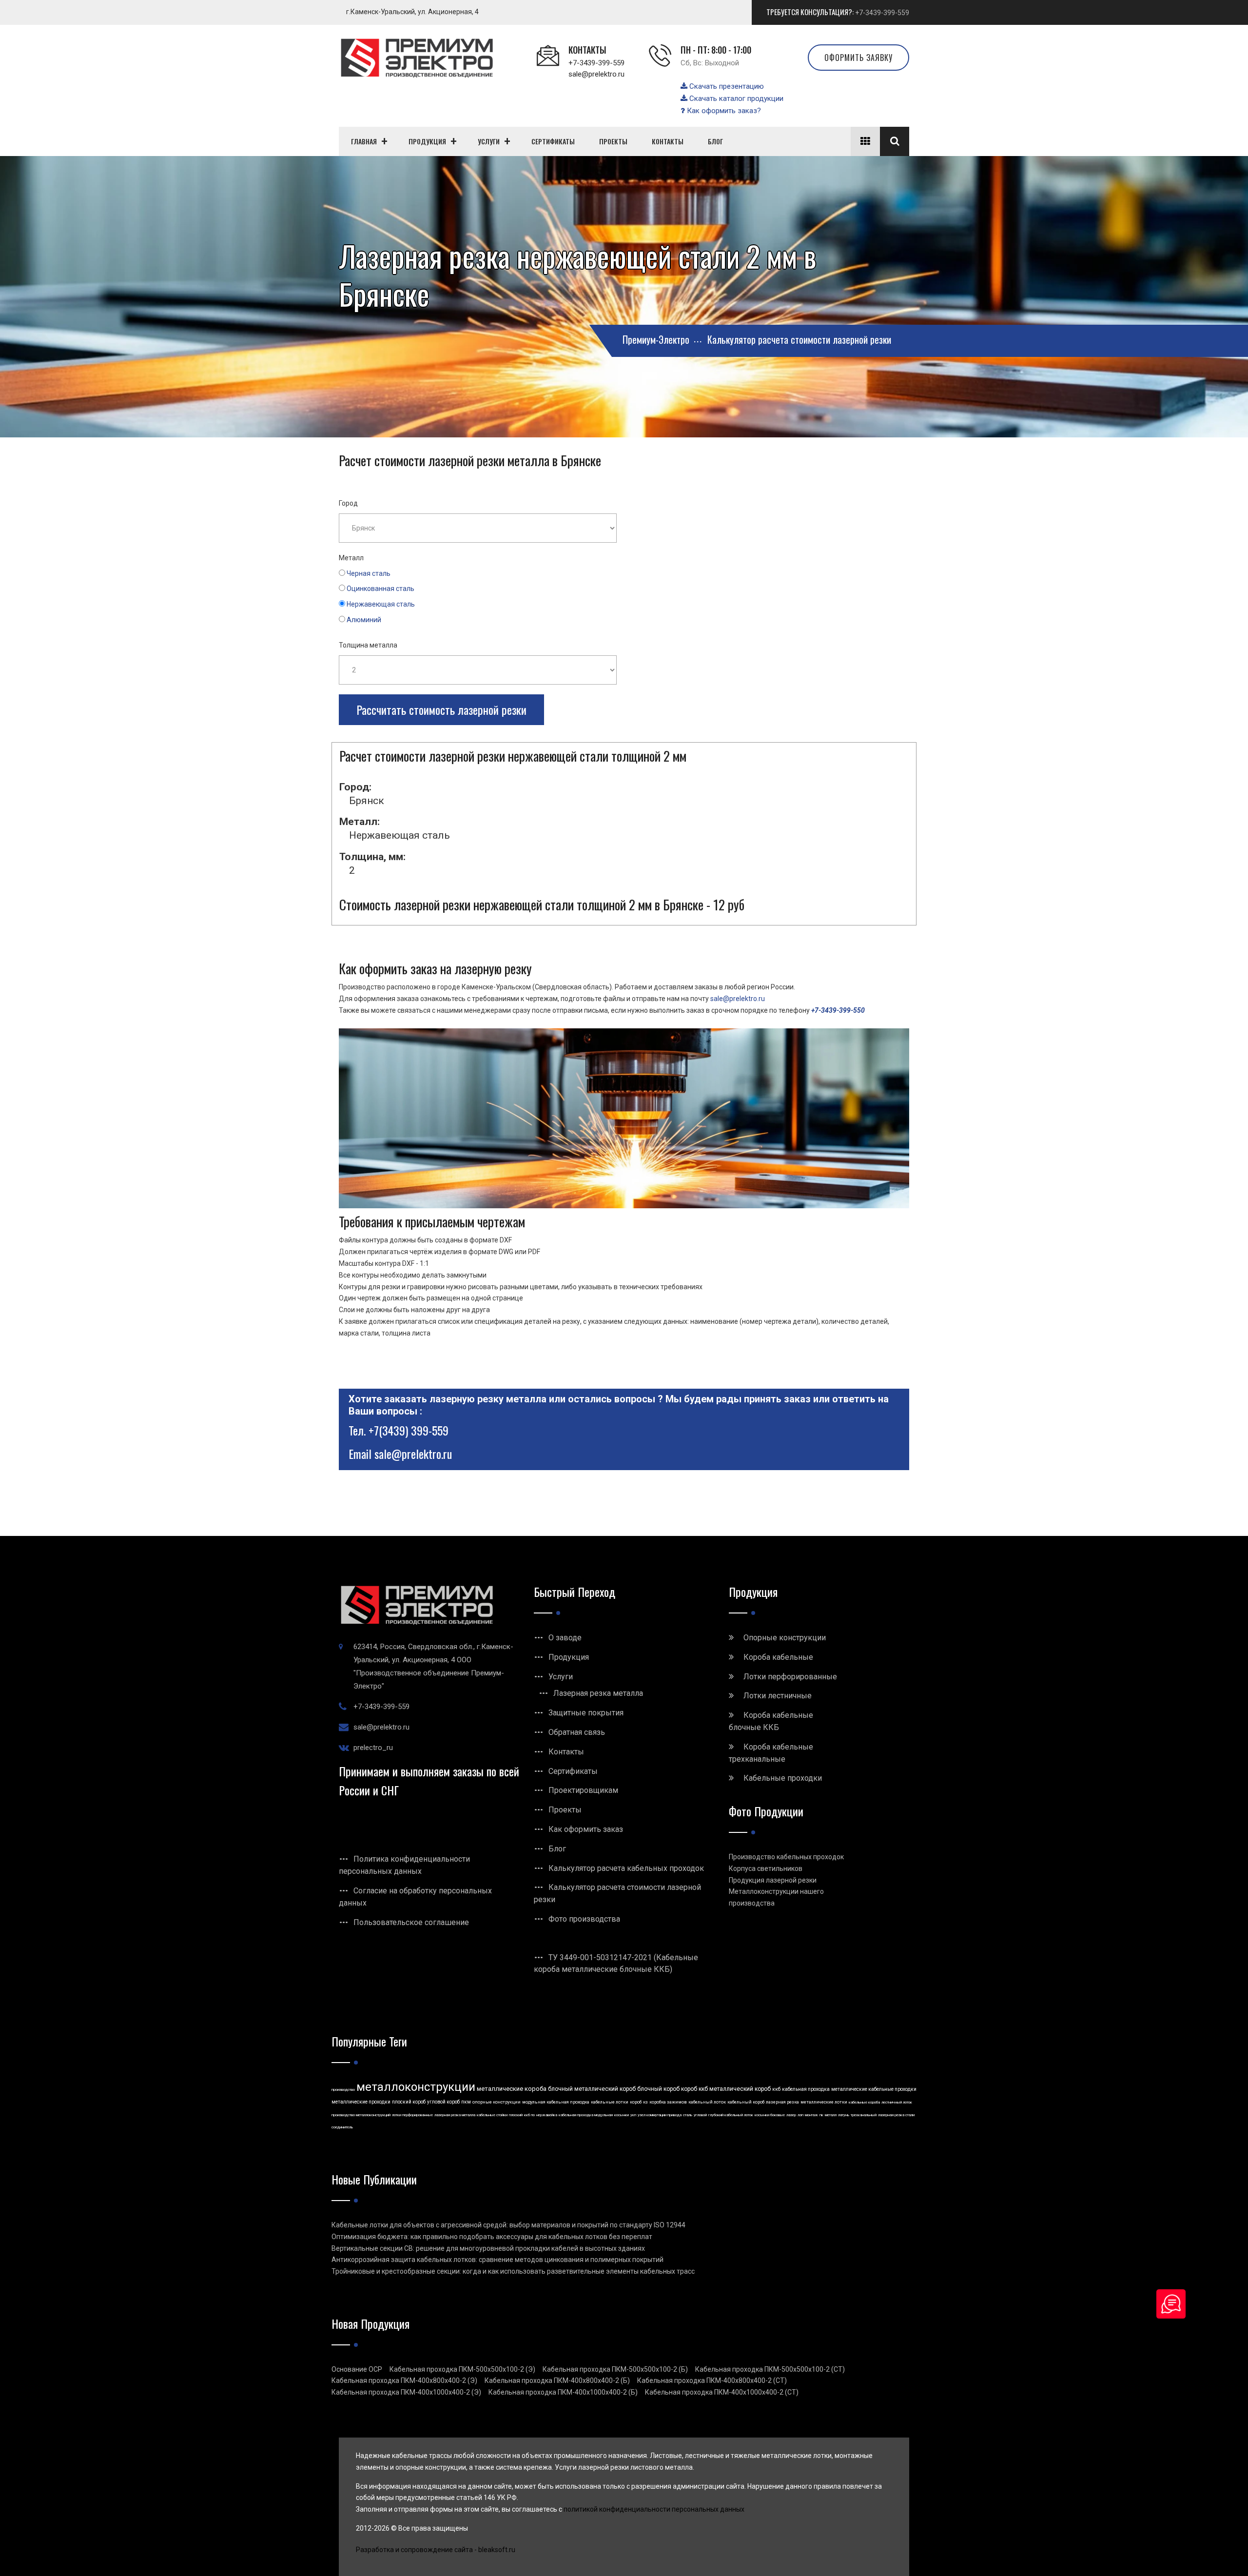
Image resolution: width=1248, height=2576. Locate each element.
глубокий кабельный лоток (731, 2115)
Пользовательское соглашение (411, 1922)
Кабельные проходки (783, 1778)
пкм (466, 2102)
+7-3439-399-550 (838, 1010)
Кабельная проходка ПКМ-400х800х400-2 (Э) (404, 2380)
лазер (791, 2115)
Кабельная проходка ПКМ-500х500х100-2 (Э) (462, 2369)
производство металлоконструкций (361, 2115)
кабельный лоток (707, 2102)
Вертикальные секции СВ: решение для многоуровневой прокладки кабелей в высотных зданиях (488, 2248)
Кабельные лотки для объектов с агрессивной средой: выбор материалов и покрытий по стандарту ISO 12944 (508, 2225)
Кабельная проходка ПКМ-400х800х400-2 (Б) (557, 2380)
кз (645, 2102)
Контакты (566, 1752)
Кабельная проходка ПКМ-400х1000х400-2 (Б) (563, 2392)
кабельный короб (746, 2102)
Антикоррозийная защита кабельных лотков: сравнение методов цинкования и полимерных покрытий (497, 2260)
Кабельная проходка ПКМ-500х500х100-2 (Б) (615, 2369)
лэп (800, 2115)
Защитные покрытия (586, 1713)
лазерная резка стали (896, 2115)
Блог (557, 1849)
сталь (688, 2115)
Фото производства (584, 1919)
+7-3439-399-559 (882, 13)
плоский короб (409, 2102)
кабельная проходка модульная (586, 2115)
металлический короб (740, 2089)
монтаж (811, 2115)
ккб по (529, 2115)
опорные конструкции (497, 2102)
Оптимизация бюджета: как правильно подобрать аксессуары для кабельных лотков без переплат (492, 2237)
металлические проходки (361, 2102)
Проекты (565, 1810)
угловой (700, 2115)
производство (343, 2090)
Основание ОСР (357, 2369)
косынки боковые (770, 2115)
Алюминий (364, 620)
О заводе (565, 1638)
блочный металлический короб (592, 2089)
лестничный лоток (897, 2102)
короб (636, 2102)
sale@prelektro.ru (596, 74)
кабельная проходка (806, 2089)
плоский (516, 2115)
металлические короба (512, 2089)
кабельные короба (864, 2102)
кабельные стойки (492, 2115)
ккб (776, 2089)
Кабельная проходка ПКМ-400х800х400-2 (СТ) (712, 2380)
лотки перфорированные (412, 2115)
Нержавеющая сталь (381, 604)
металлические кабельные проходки (874, 2089)
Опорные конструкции (785, 1638)
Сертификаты (573, 1771)
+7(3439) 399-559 (409, 1430)
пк (821, 2115)
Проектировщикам (583, 1790)
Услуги (561, 1677)
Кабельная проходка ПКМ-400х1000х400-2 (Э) (406, 2392)
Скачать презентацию (726, 86)
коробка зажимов (668, 2102)
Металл (351, 558)
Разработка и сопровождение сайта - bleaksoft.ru (436, 2550)
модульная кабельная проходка (556, 2102)
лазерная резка (782, 2102)
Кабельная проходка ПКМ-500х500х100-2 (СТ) (770, 2369)
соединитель (342, 2127)
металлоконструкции (416, 2087)
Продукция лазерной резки (773, 1880)
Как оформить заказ (586, 1829)
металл (831, 2115)
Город (348, 503)
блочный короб (658, 2089)
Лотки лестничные (778, 1696)
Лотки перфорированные (790, 1677)
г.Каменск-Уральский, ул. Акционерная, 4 (412, 12)
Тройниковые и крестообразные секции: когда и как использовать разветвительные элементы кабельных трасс (513, 2271)
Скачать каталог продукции (735, 98)
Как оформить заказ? (723, 111)
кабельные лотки (610, 2102)
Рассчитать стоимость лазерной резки (441, 709)
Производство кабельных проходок (786, 1857)
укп (633, 2115)
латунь (844, 2115)
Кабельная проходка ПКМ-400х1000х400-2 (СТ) (722, 2392)
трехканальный (864, 2115)
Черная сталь (369, 573)
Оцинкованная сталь (380, 589)
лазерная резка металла (455, 2115)
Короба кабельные (778, 1657)
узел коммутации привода (660, 2115)
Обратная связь (577, 1732)
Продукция (569, 1657)
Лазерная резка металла (598, 1693)
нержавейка (547, 2115)
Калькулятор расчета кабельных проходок (626, 1868)
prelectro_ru (373, 1748)
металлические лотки (824, 2102)
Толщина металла (368, 645)
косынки (622, 2115)
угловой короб (443, 2102)
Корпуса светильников (766, 1868)
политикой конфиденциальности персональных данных (654, 2509)
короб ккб (694, 2089)
